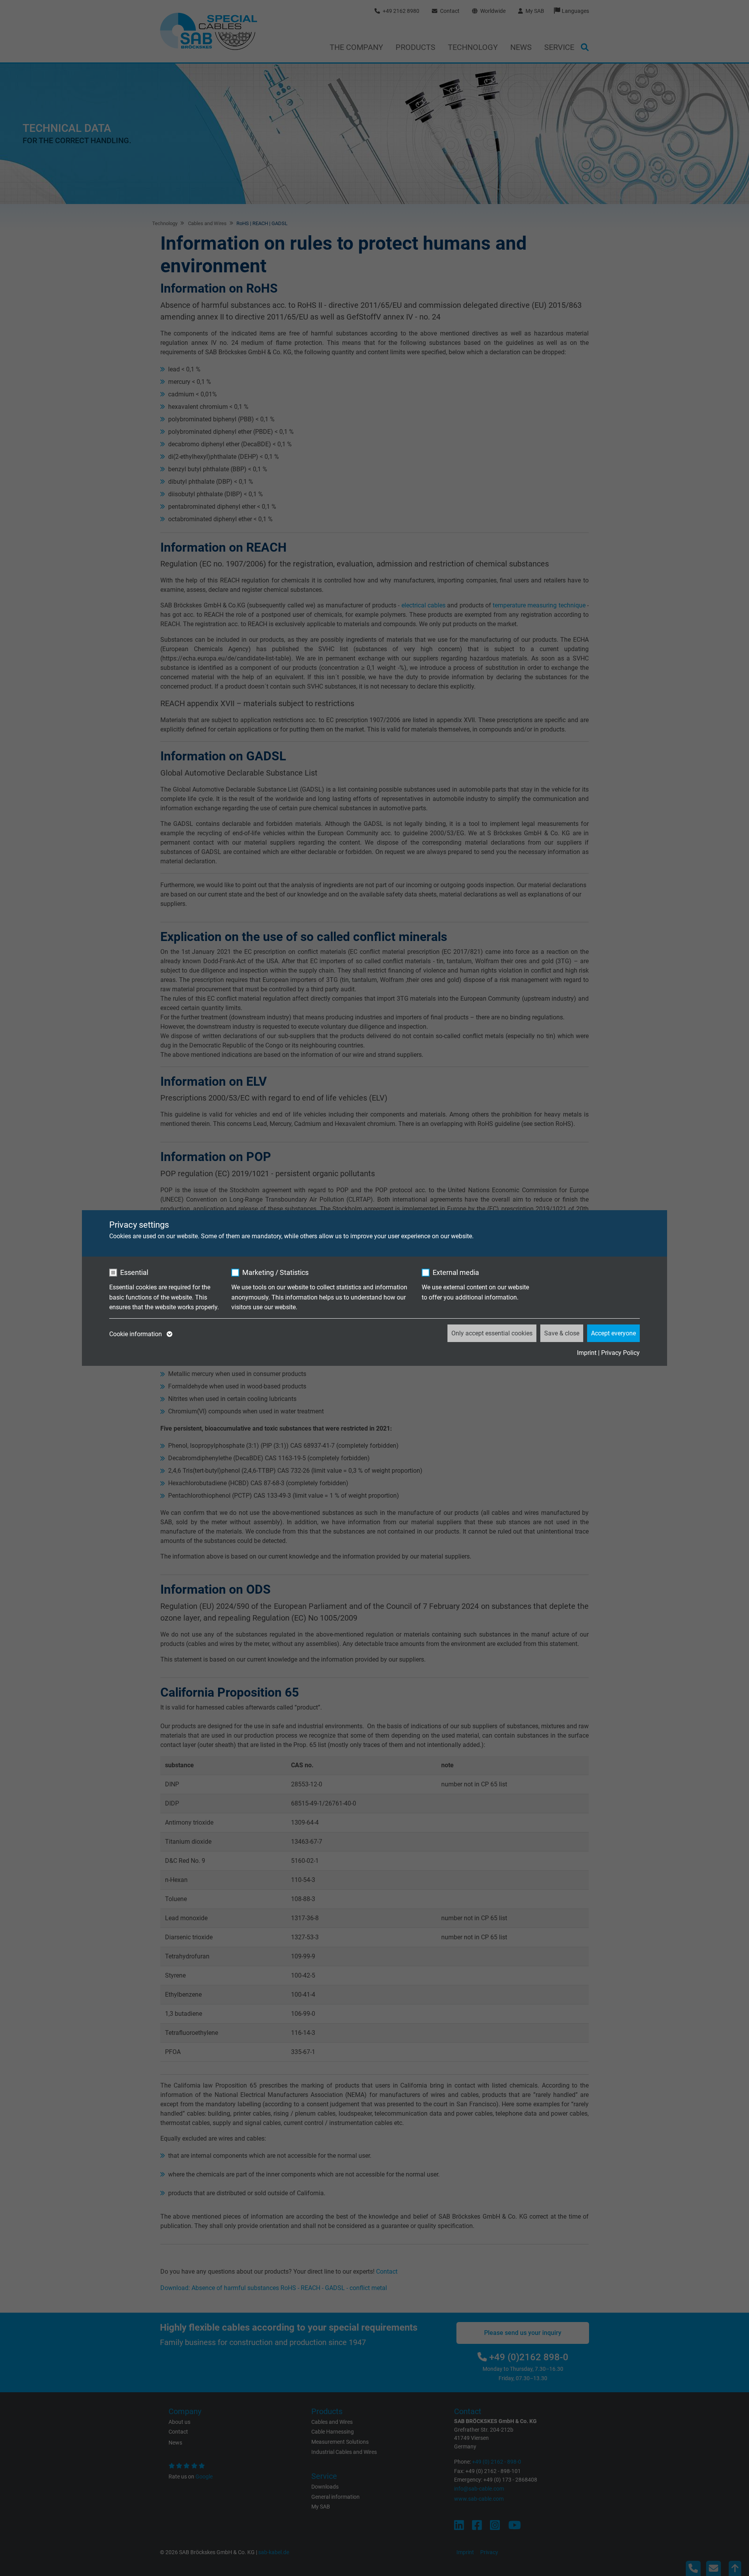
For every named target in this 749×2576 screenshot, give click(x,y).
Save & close (562, 1333)
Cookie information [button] (136, 1334)
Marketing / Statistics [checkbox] (275, 1272)
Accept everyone (613, 1333)
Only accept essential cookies (492, 1333)
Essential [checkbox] (134, 1272)
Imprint (587, 1353)
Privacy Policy (620, 1353)
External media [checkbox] (456, 1272)
